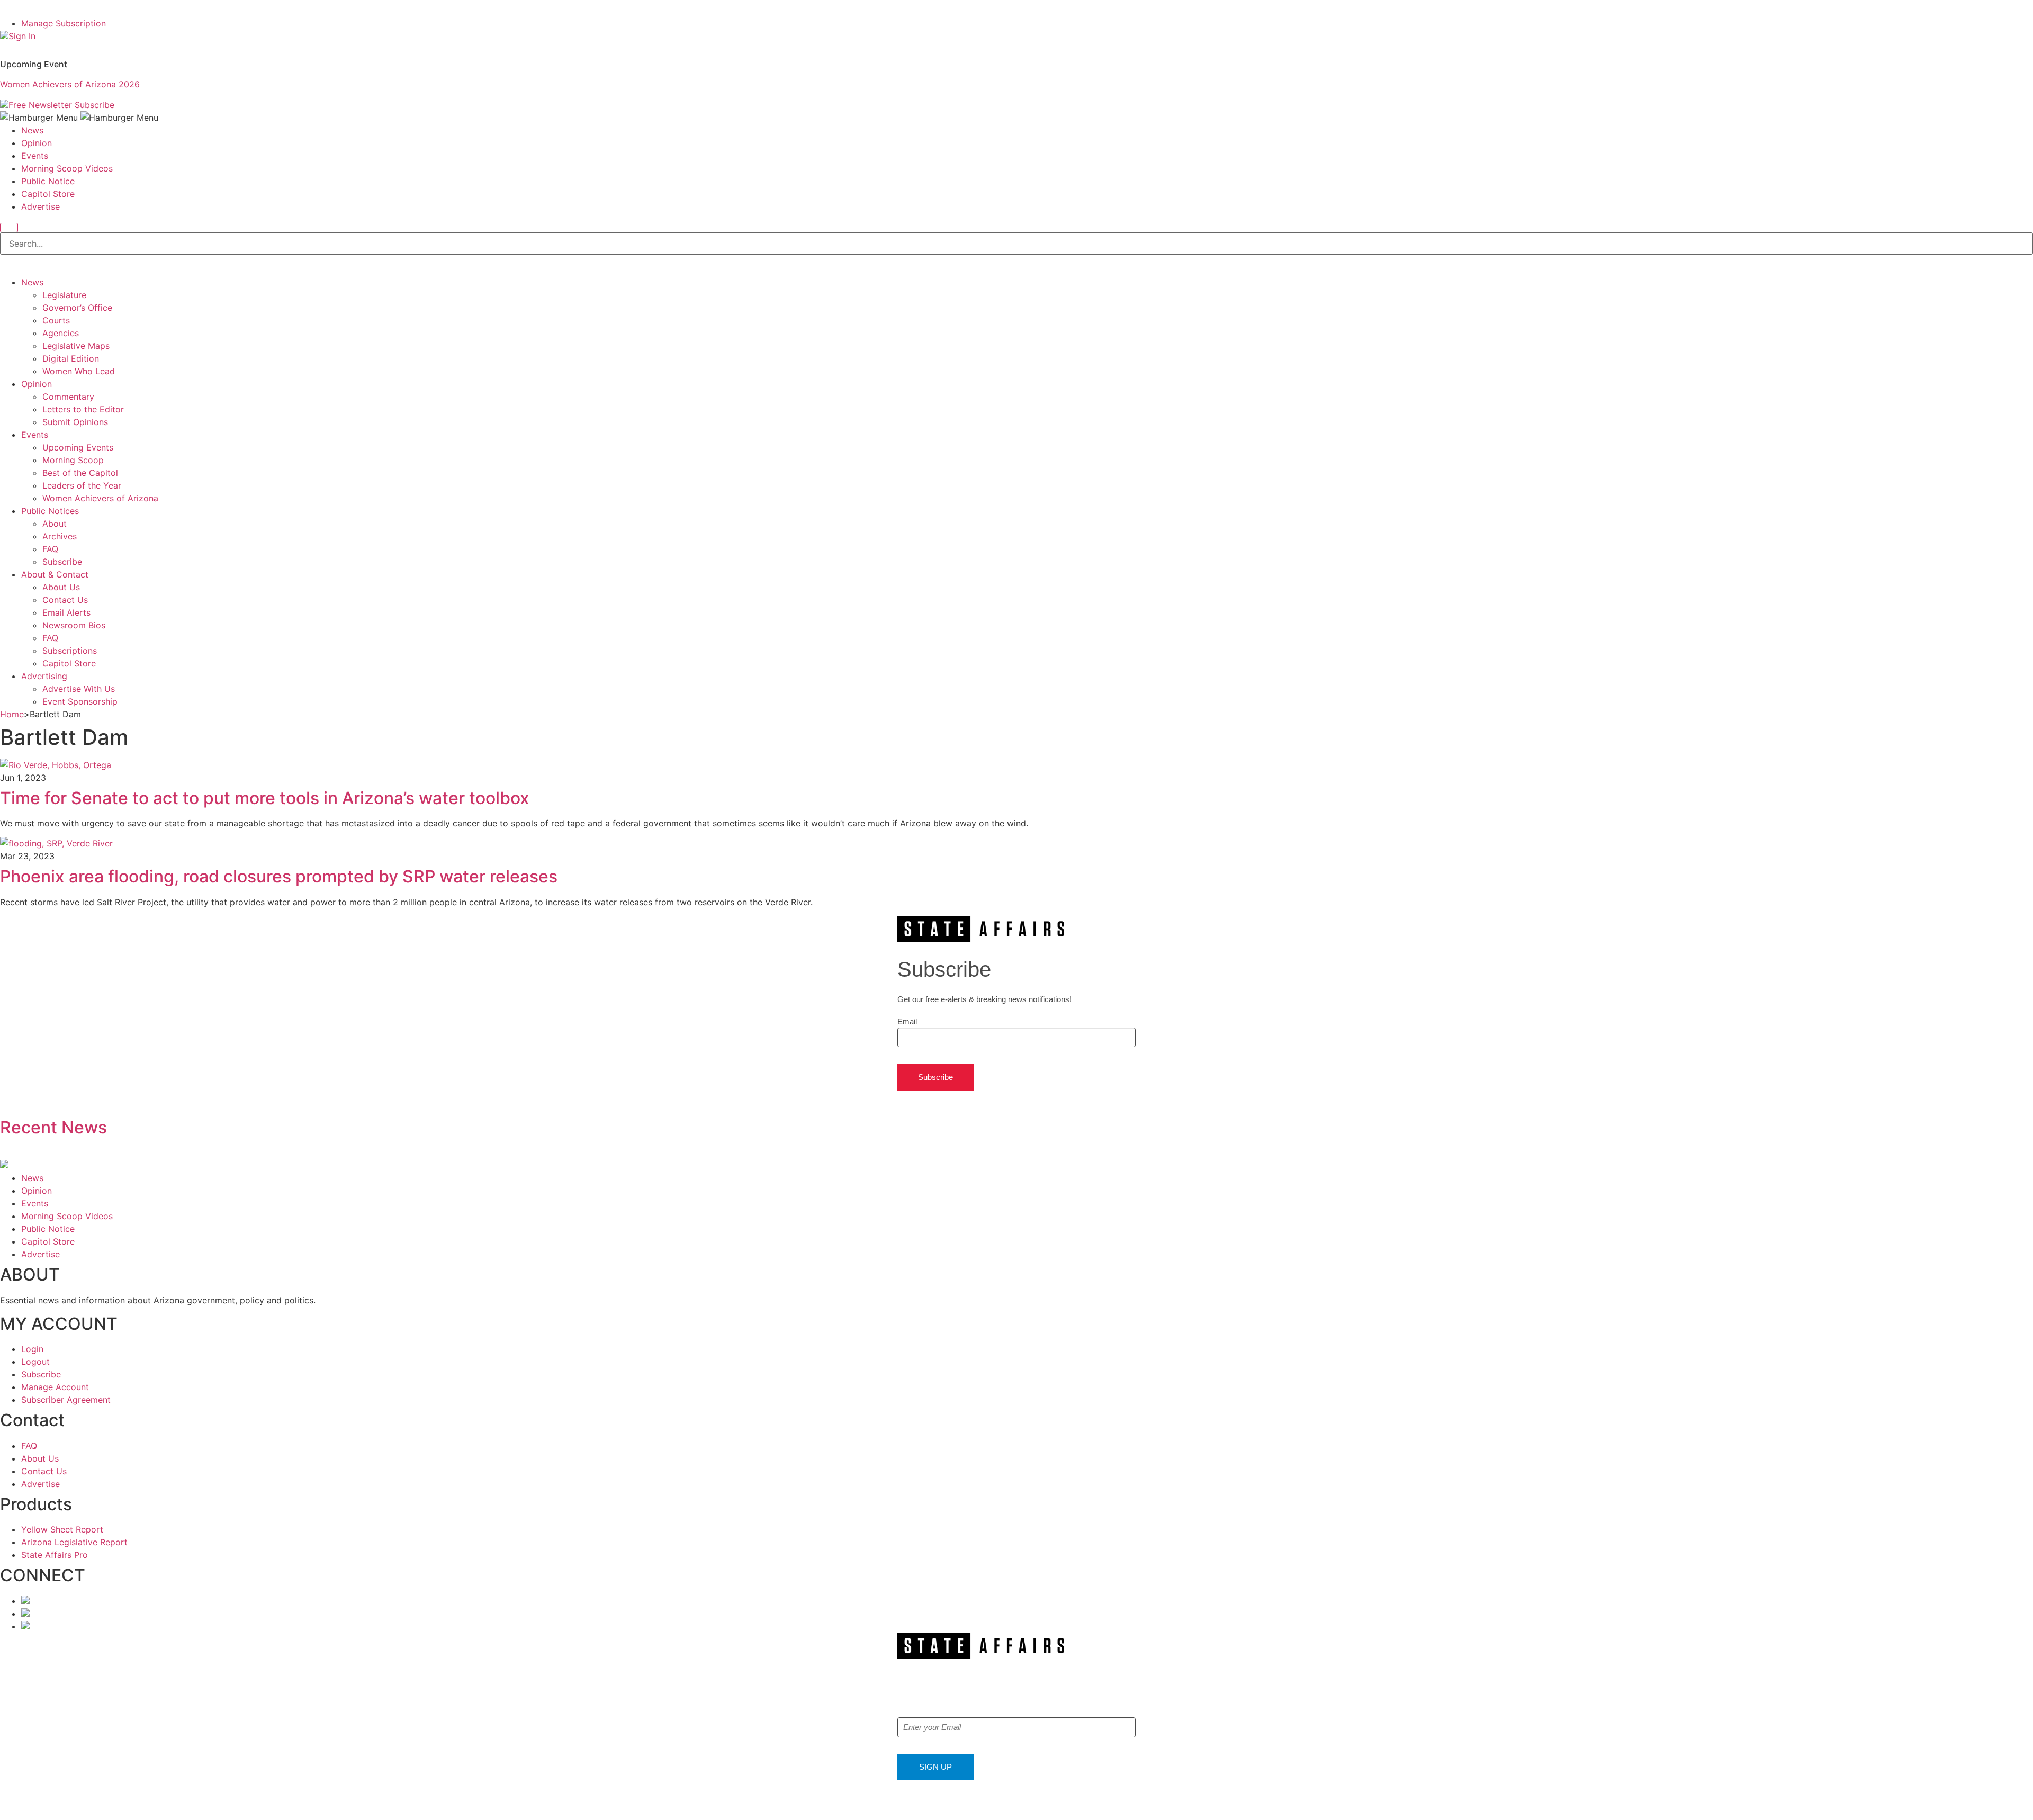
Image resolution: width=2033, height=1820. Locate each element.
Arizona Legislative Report (74, 1542)
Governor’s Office (77, 308)
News (32, 130)
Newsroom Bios (74, 625)
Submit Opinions (75, 422)
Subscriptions (70, 651)
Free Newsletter (40, 105)
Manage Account (55, 1387)
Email (907, 1021)
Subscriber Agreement (66, 1400)
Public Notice (48, 181)
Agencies (61, 333)
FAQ (50, 549)
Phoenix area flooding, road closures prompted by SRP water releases (279, 876)
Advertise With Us (79, 689)
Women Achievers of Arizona (100, 498)
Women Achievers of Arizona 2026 (70, 84)
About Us (61, 587)
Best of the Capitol (80, 473)
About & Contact (55, 574)
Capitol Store (48, 194)
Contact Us (65, 600)
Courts (56, 320)
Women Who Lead (79, 371)
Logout (35, 1362)
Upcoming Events (78, 447)
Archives (60, 536)
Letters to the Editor (83, 409)
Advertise (41, 206)
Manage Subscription (64, 23)
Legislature (64, 295)
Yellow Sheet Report (62, 1529)
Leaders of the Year (82, 485)
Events (35, 156)
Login (32, 1349)
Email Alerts (66, 612)
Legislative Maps (76, 346)
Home (12, 714)
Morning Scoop (73, 460)
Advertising (44, 676)
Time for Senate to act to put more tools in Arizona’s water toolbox (265, 798)
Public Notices (50, 511)
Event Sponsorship (80, 701)
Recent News (53, 1127)
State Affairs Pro (55, 1555)
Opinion (37, 143)
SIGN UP (935, 1767)
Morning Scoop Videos (67, 168)
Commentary (68, 397)
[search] (9, 228)
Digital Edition (71, 358)
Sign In (22, 36)
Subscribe (95, 105)
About (55, 524)
